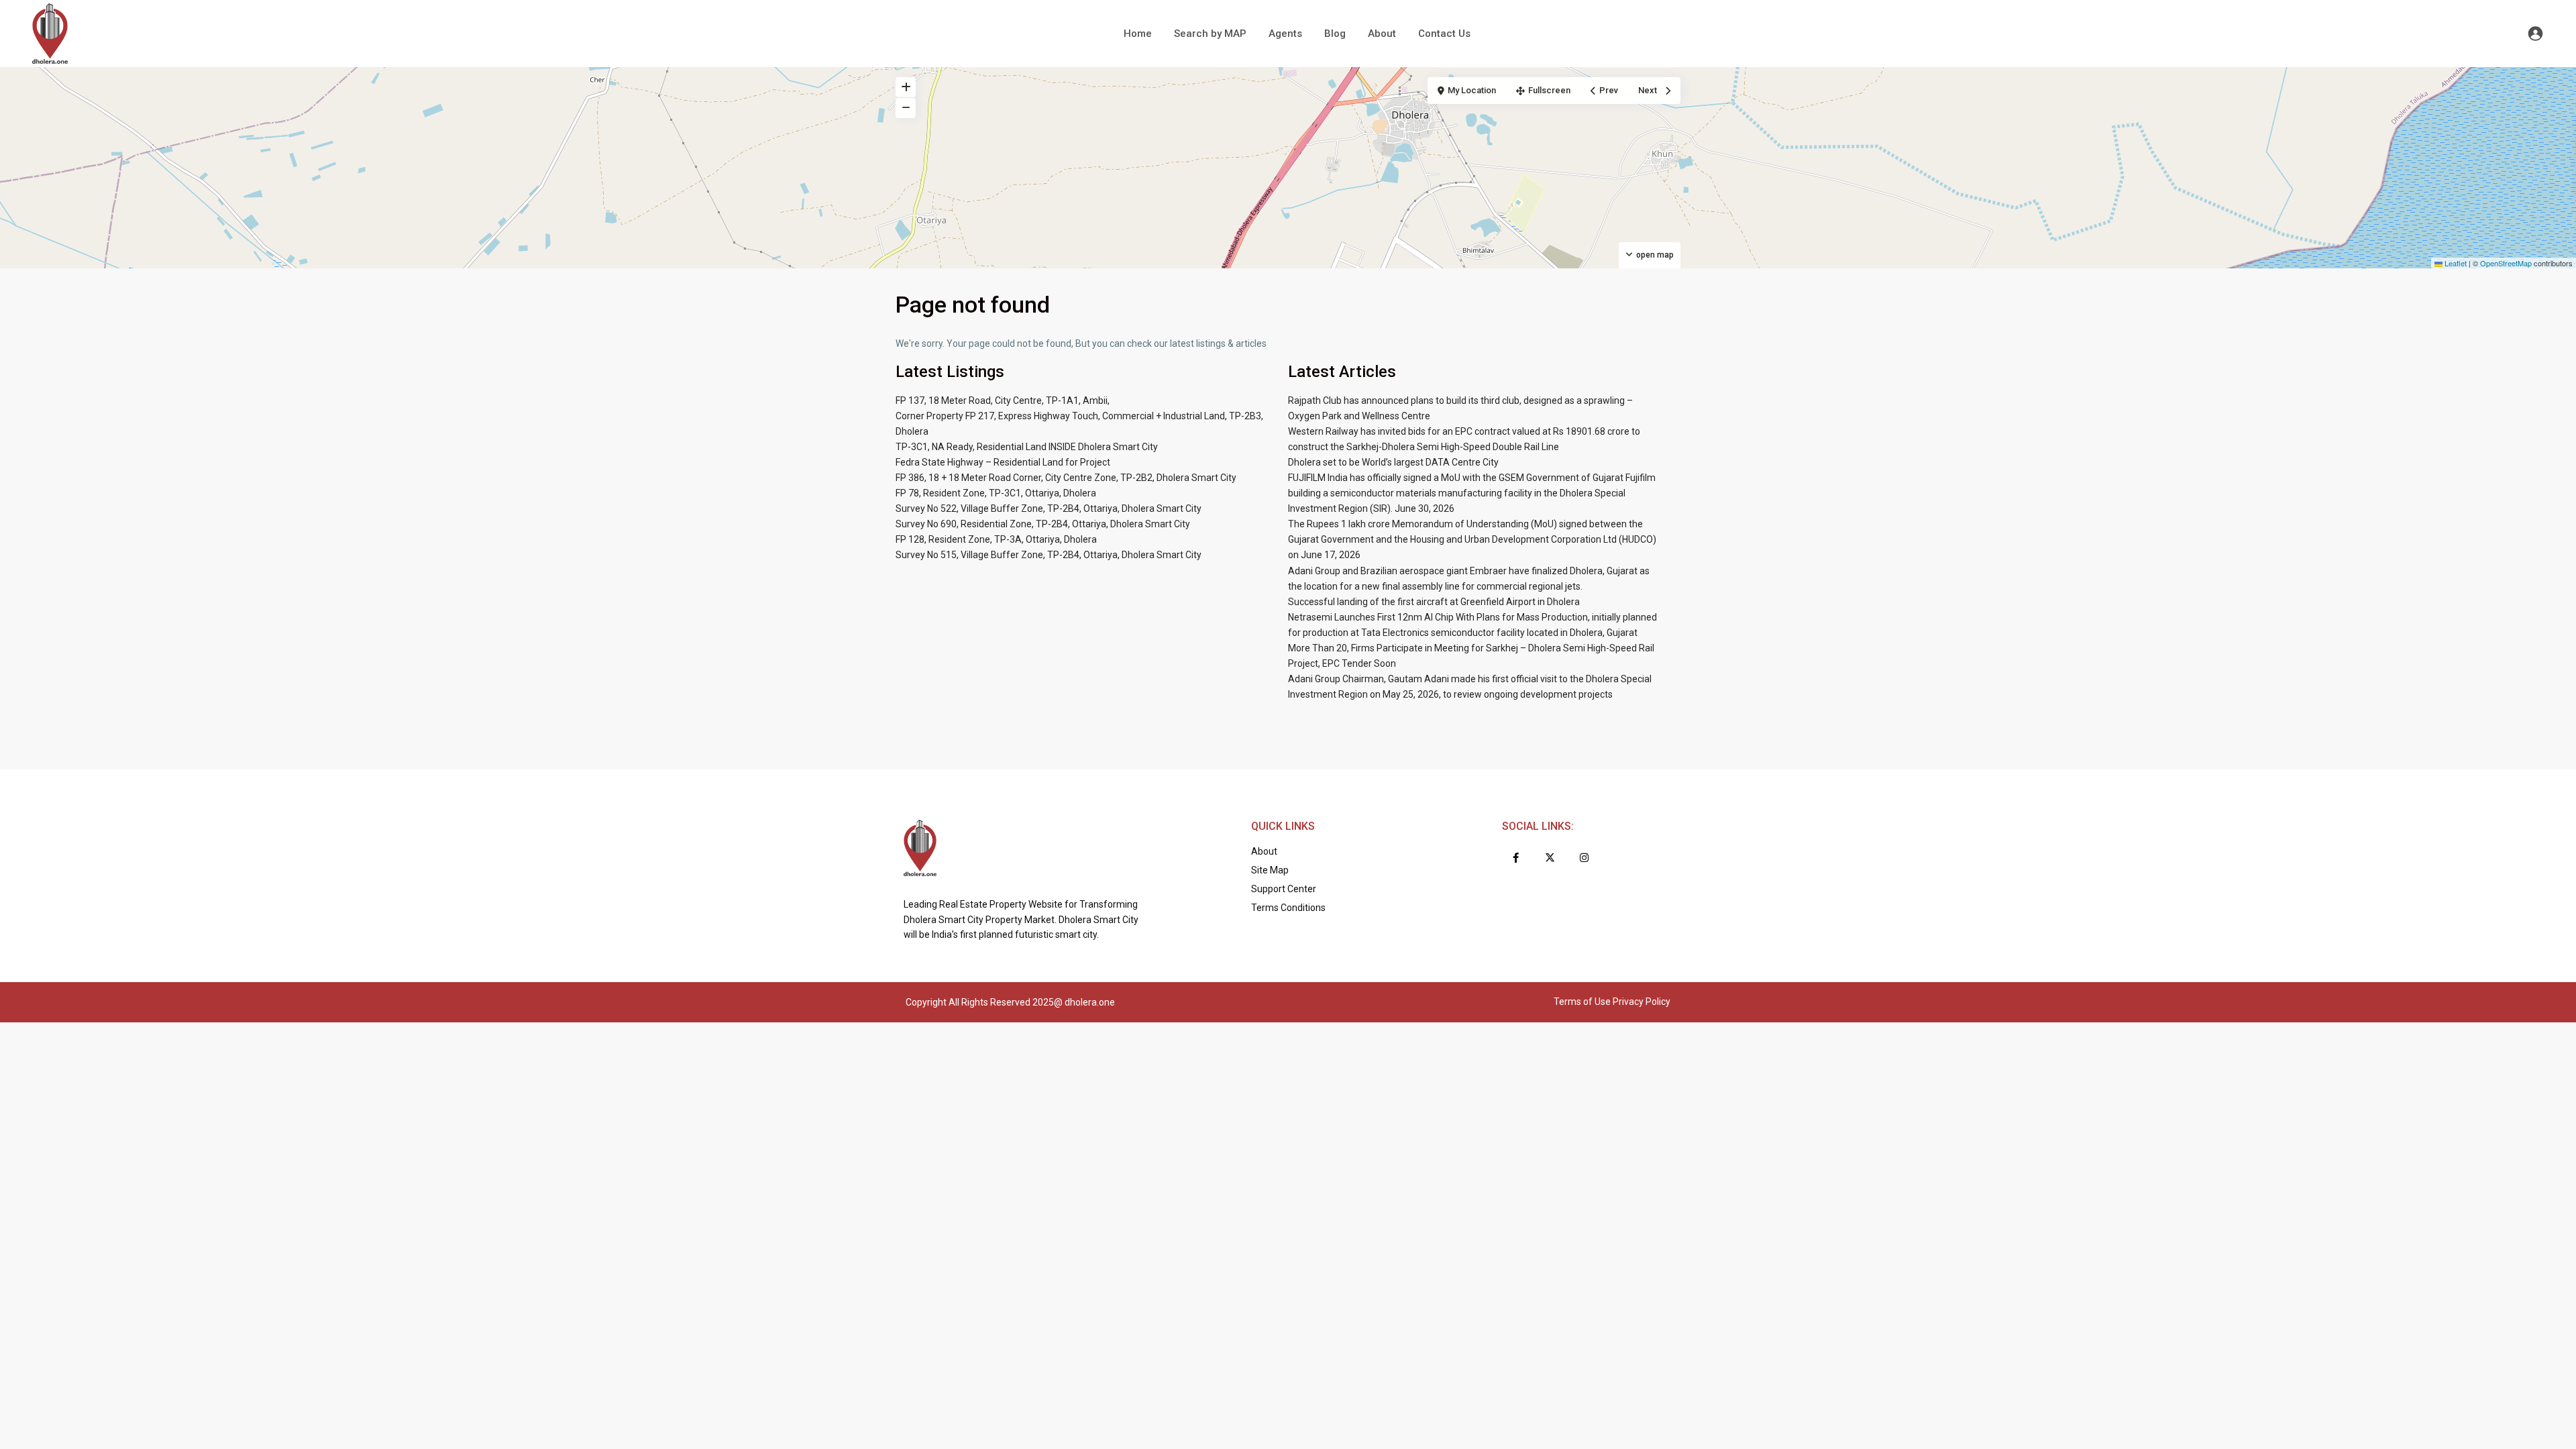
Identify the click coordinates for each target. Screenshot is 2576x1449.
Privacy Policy (1642, 1002)
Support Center (1284, 889)
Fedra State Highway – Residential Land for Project (1003, 462)
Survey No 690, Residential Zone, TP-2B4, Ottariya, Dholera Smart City (1043, 524)
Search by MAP (1210, 34)
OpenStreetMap (2506, 263)
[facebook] (1516, 858)
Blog (1335, 34)
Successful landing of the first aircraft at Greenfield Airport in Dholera (1434, 602)
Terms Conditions (1288, 908)
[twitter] (1550, 858)
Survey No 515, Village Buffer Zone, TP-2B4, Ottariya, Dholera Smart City (1049, 555)
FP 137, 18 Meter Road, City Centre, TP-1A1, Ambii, (1003, 400)
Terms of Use (1582, 1002)
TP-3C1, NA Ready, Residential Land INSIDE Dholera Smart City (1027, 447)
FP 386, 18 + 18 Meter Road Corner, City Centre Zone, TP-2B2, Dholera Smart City (1066, 478)
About (1382, 34)
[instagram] (1584, 858)
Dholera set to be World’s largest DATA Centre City (1393, 462)
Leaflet (2455, 263)
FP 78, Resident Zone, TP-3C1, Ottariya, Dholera (996, 493)
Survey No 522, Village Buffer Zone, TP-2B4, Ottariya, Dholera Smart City (1049, 508)
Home (1138, 34)
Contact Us (1444, 34)
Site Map (1270, 870)
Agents (1285, 34)
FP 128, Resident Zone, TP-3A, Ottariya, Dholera (996, 539)
